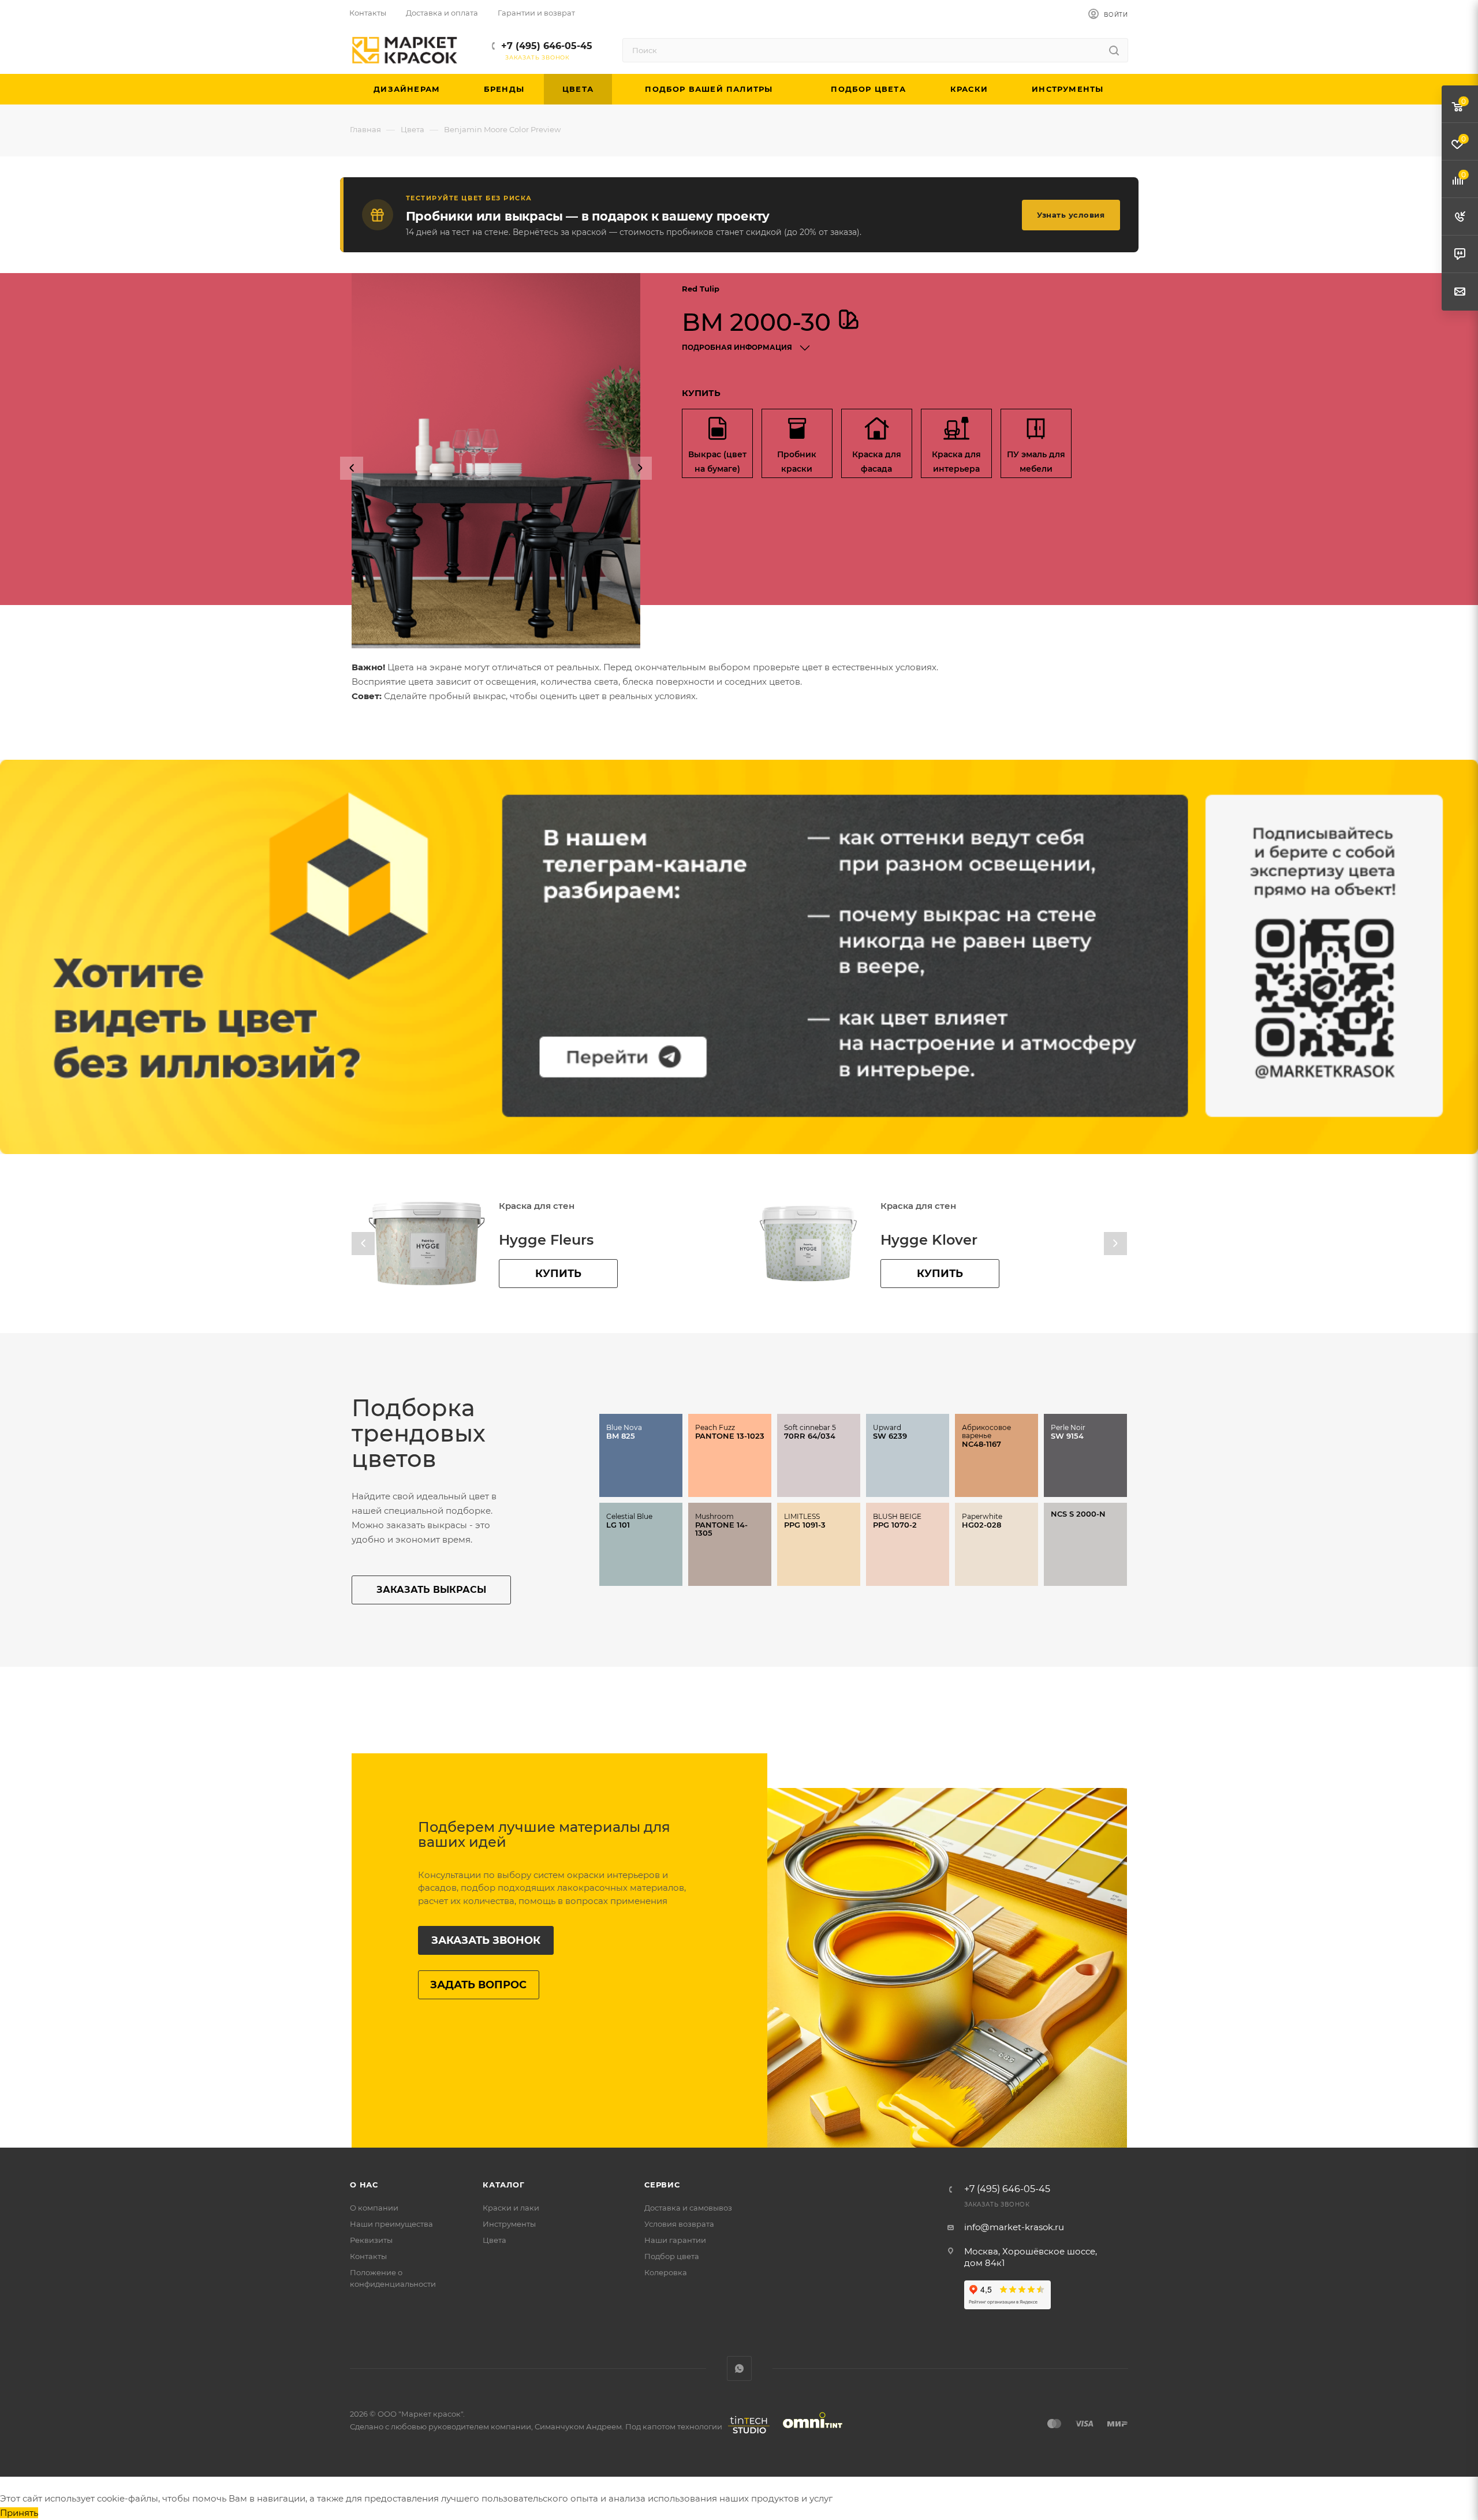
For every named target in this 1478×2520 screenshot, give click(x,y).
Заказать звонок (486, 1940)
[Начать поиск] (1114, 50)
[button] (352, 468)
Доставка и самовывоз (688, 2208)
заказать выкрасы (431, 1590)
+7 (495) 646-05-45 (547, 46)
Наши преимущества (391, 2224)
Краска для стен (537, 1206)
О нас (364, 2185)
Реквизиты (371, 2240)
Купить (558, 1274)
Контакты (368, 2256)
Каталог (504, 2185)
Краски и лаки (511, 2208)
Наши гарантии (675, 2240)
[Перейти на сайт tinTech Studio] (746, 2433)
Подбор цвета (672, 2256)
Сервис (662, 2185)
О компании (374, 2208)
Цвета (494, 2240)
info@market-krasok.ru (1014, 2227)
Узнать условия (1071, 215)
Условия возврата (679, 2224)
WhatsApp (739, 2368)
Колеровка (666, 2272)
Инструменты (509, 2224)
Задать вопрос (478, 1985)
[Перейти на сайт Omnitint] (809, 2433)
